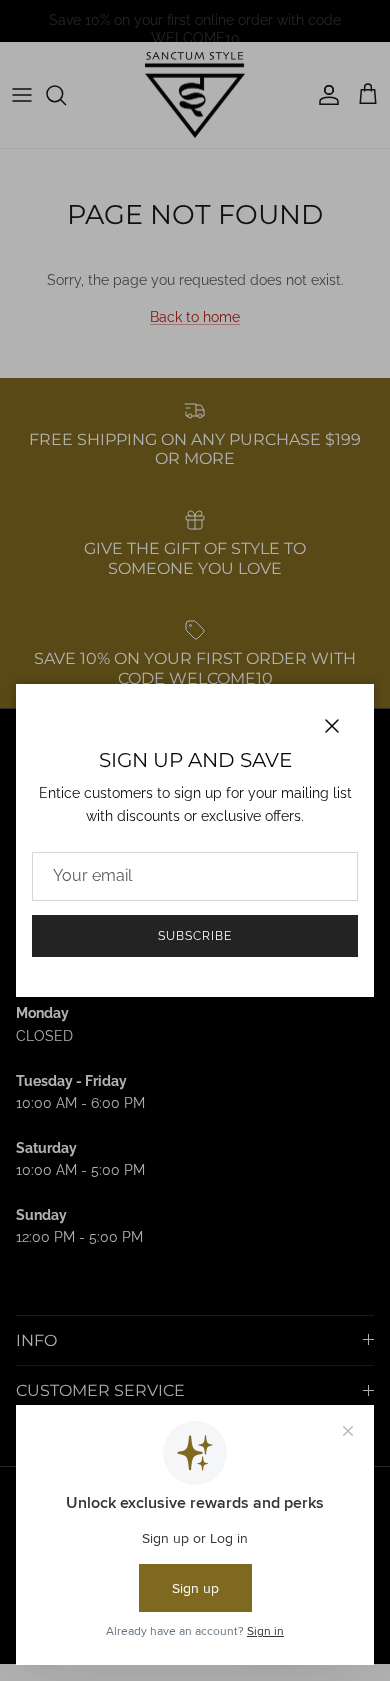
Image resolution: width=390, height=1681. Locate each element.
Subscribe (195, 936)
